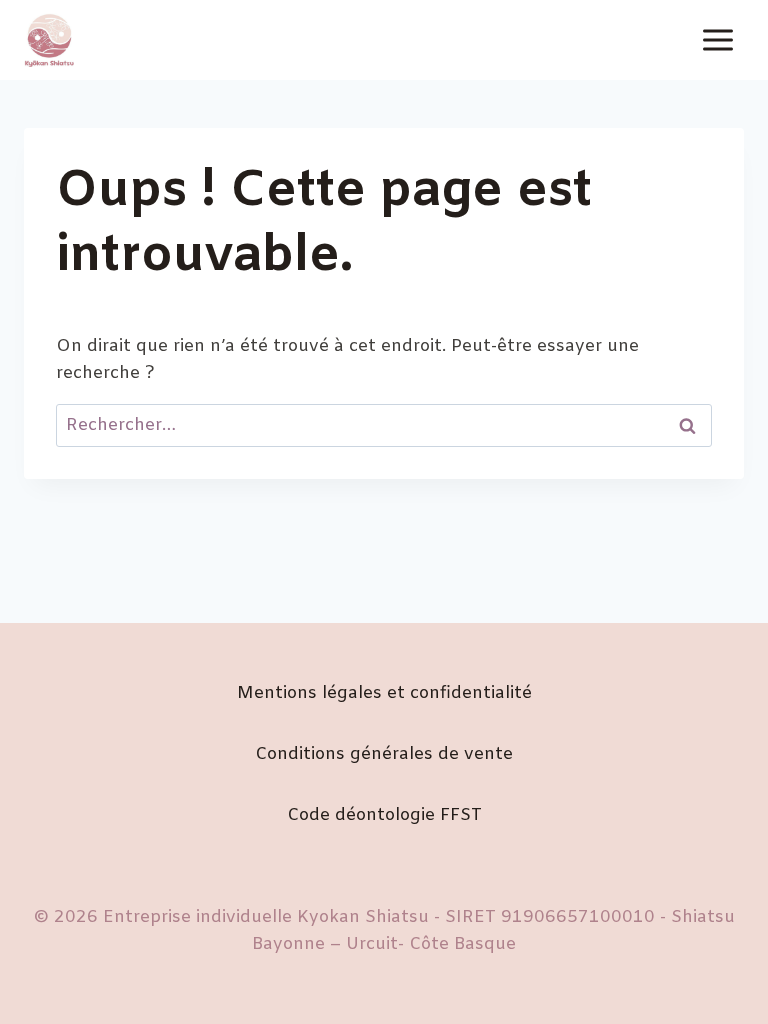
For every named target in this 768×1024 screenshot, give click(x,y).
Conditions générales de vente (384, 754)
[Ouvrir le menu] (717, 39)
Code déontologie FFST (384, 815)
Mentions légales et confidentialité (384, 693)
